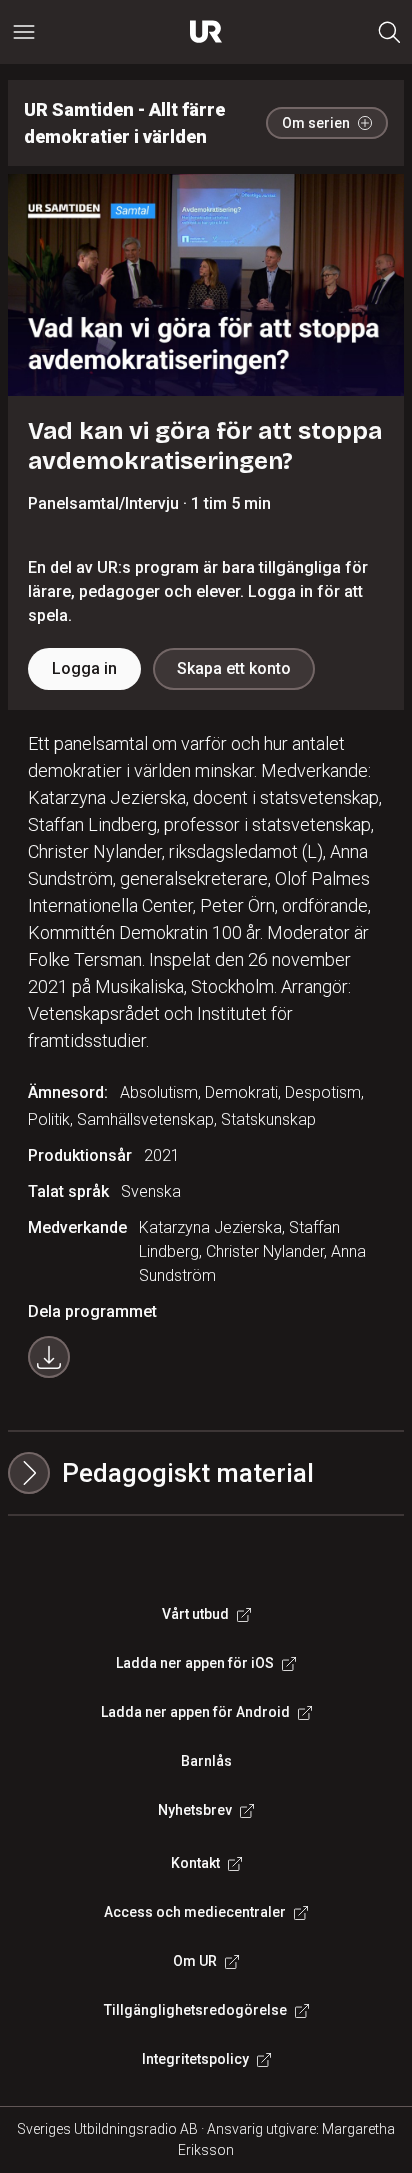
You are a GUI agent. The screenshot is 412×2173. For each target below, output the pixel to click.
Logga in (84, 668)
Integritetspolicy (195, 2059)
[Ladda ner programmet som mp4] (49, 1357)
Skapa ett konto (234, 668)
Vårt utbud (195, 1614)
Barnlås (206, 1761)
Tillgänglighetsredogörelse (195, 2010)
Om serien (316, 123)
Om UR (195, 1961)
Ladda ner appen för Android (195, 1712)
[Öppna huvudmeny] (24, 32)
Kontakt (195, 1863)
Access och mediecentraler (195, 1912)
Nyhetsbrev (195, 1810)
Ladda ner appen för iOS (195, 1663)
